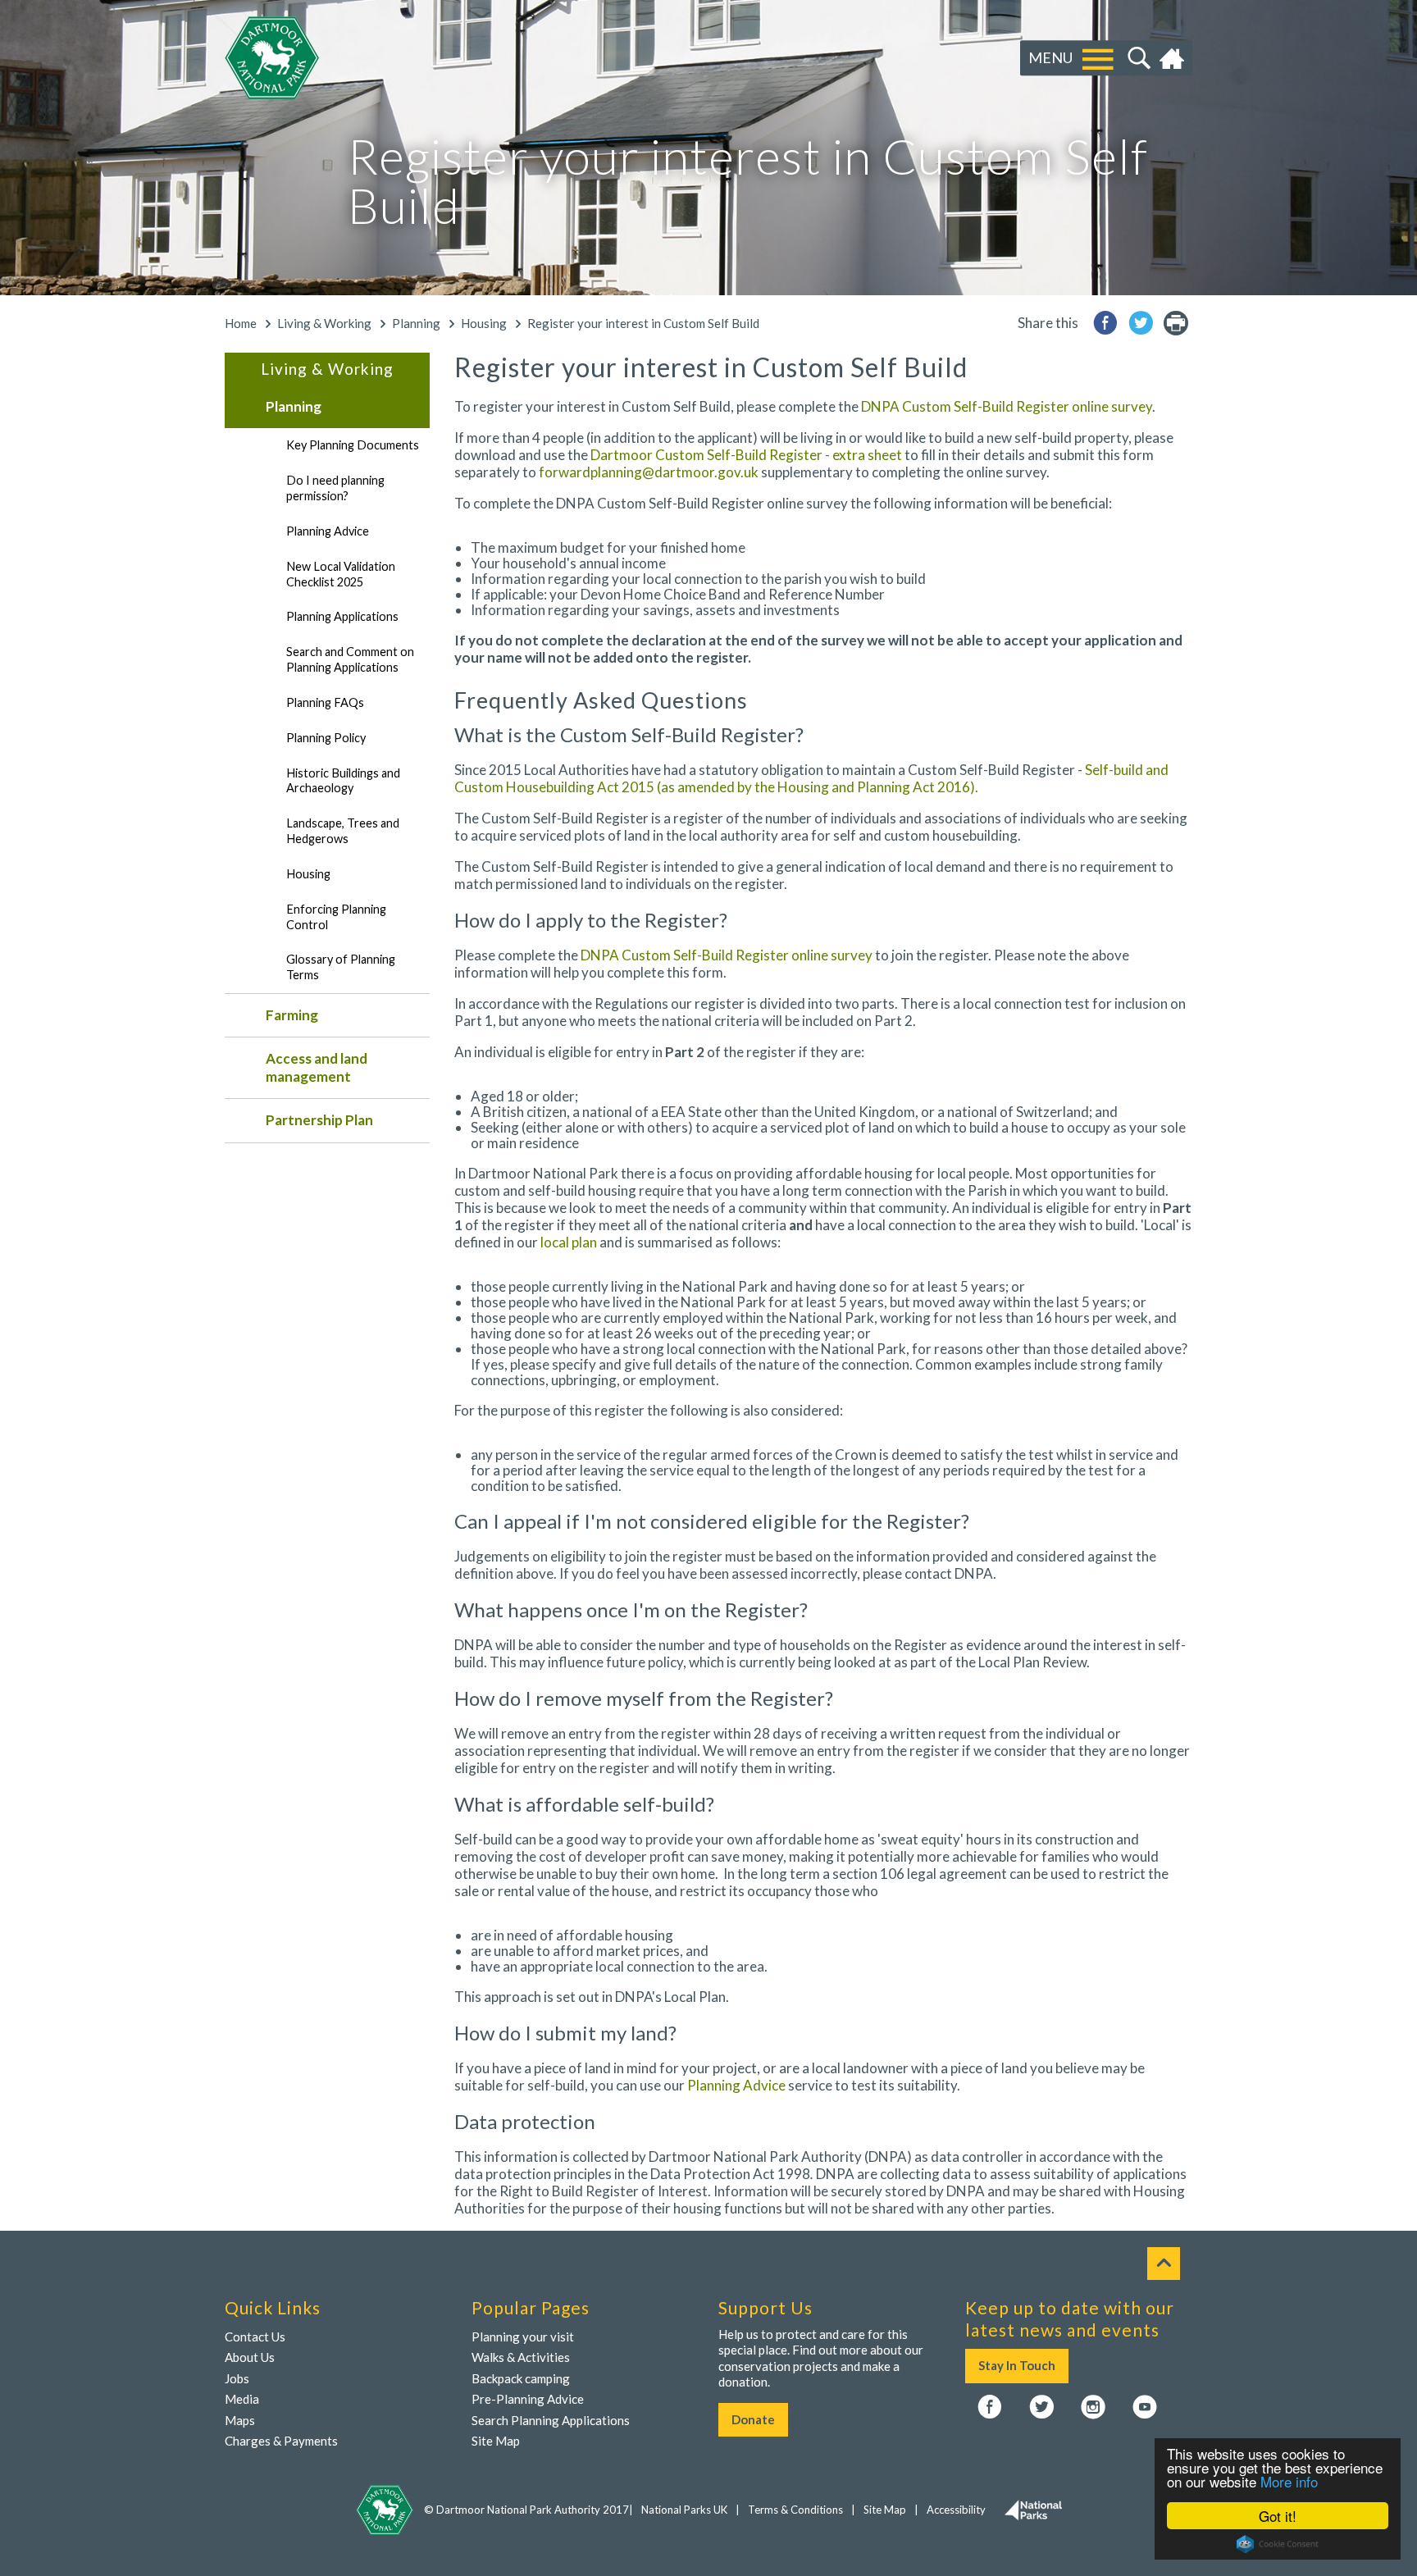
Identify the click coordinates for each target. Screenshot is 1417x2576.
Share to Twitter (1141, 323)
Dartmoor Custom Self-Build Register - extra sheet (746, 455)
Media (242, 2399)
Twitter (1041, 2408)
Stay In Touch (1017, 2365)
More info (1289, 2481)
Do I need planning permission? (335, 488)
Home (1174, 58)
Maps (240, 2420)
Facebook (990, 2408)
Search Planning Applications (551, 2420)
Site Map (496, 2441)
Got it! (1278, 2516)
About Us (250, 2357)
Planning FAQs (325, 702)
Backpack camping (521, 2378)
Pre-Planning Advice (528, 2399)
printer (1176, 323)
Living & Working (324, 323)
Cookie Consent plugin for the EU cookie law (1278, 2544)
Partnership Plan (319, 1120)
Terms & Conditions (795, 2510)
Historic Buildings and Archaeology (343, 781)
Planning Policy (326, 738)
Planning (416, 323)
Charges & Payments (281, 2441)
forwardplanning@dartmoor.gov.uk (649, 472)
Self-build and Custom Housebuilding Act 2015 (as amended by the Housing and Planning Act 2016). (811, 778)
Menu (1050, 57)
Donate (753, 2419)
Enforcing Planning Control (336, 917)
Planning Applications (342, 616)
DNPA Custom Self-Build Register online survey (1007, 406)
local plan (569, 1242)
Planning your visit (523, 2337)
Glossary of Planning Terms (341, 967)
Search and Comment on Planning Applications (350, 659)
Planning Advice (328, 531)
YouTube (1145, 2408)
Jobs (237, 2378)
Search (1137, 58)
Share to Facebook (1105, 323)
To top (1164, 2264)
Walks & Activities (521, 2357)
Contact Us (255, 2337)
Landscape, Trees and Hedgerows (343, 831)
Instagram (1093, 2408)
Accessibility (956, 2510)
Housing (484, 323)
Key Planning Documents (353, 445)
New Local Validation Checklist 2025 (341, 574)
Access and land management (317, 1067)
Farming (292, 1015)
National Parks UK (684, 2510)
